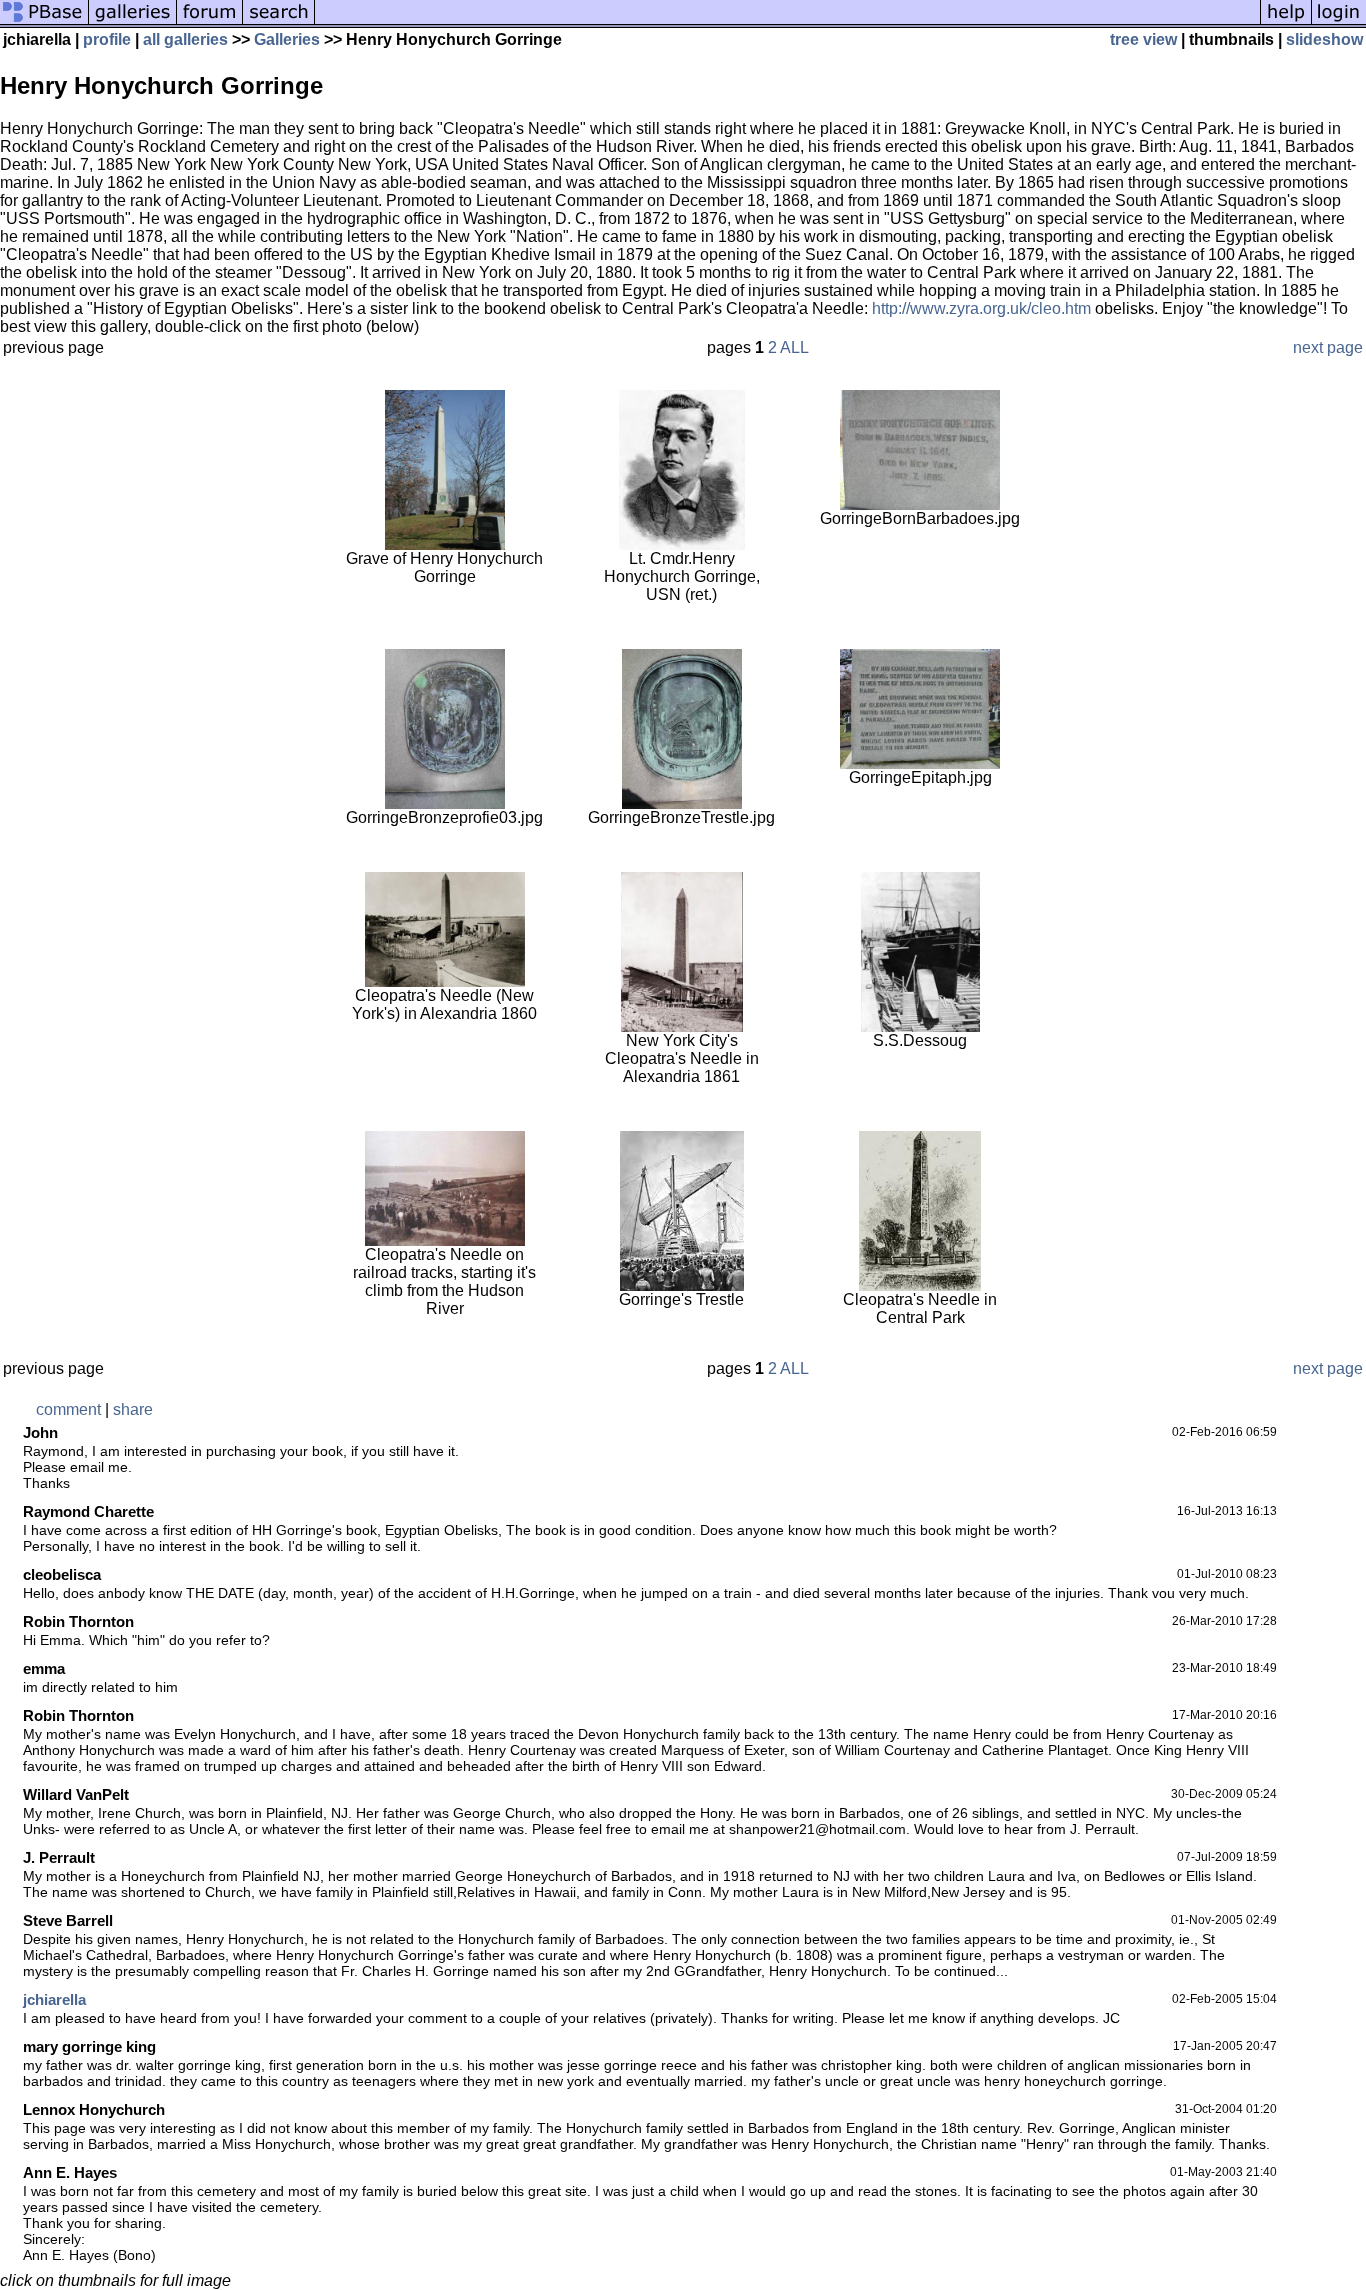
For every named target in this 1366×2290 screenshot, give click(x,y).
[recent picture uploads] (133, 22)
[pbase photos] (44, 22)
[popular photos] (787, 22)
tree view (1143, 39)
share (133, 1409)
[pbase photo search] (279, 22)
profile (107, 39)
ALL (794, 347)
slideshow (1324, 39)
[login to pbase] (1339, 22)
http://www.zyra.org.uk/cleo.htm (981, 308)
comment (68, 1409)
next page (1328, 347)
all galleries (185, 39)
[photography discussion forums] (210, 22)
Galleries (287, 39)
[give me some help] (1286, 22)
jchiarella (54, 1999)
